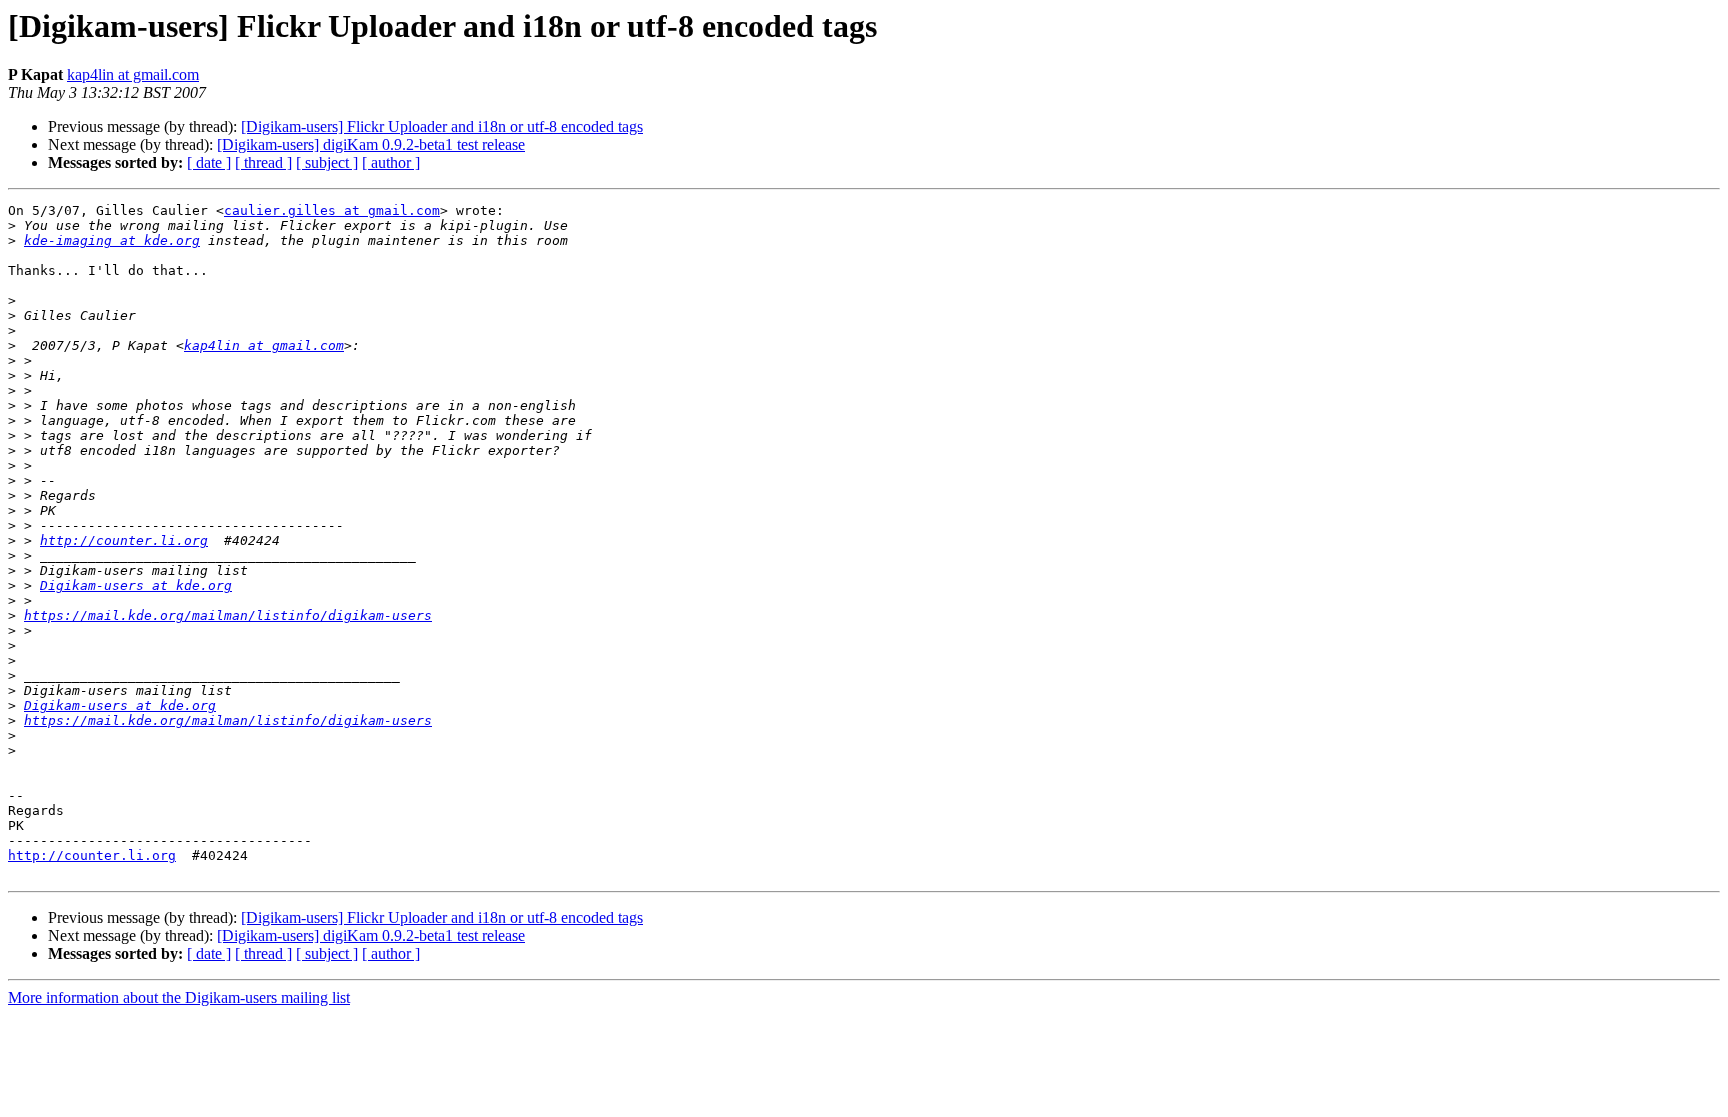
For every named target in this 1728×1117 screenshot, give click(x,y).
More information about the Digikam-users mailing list (179, 997)
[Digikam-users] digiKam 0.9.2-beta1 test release (371, 144)
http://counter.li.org (124, 540)
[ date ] (209, 162)
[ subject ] (327, 162)
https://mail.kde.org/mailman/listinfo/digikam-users (228, 615)
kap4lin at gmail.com (133, 74)
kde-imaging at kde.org (112, 240)
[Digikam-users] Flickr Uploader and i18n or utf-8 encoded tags (442, 126)
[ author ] (391, 162)
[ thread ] (263, 162)
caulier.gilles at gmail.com (332, 210)
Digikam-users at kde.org (136, 585)
